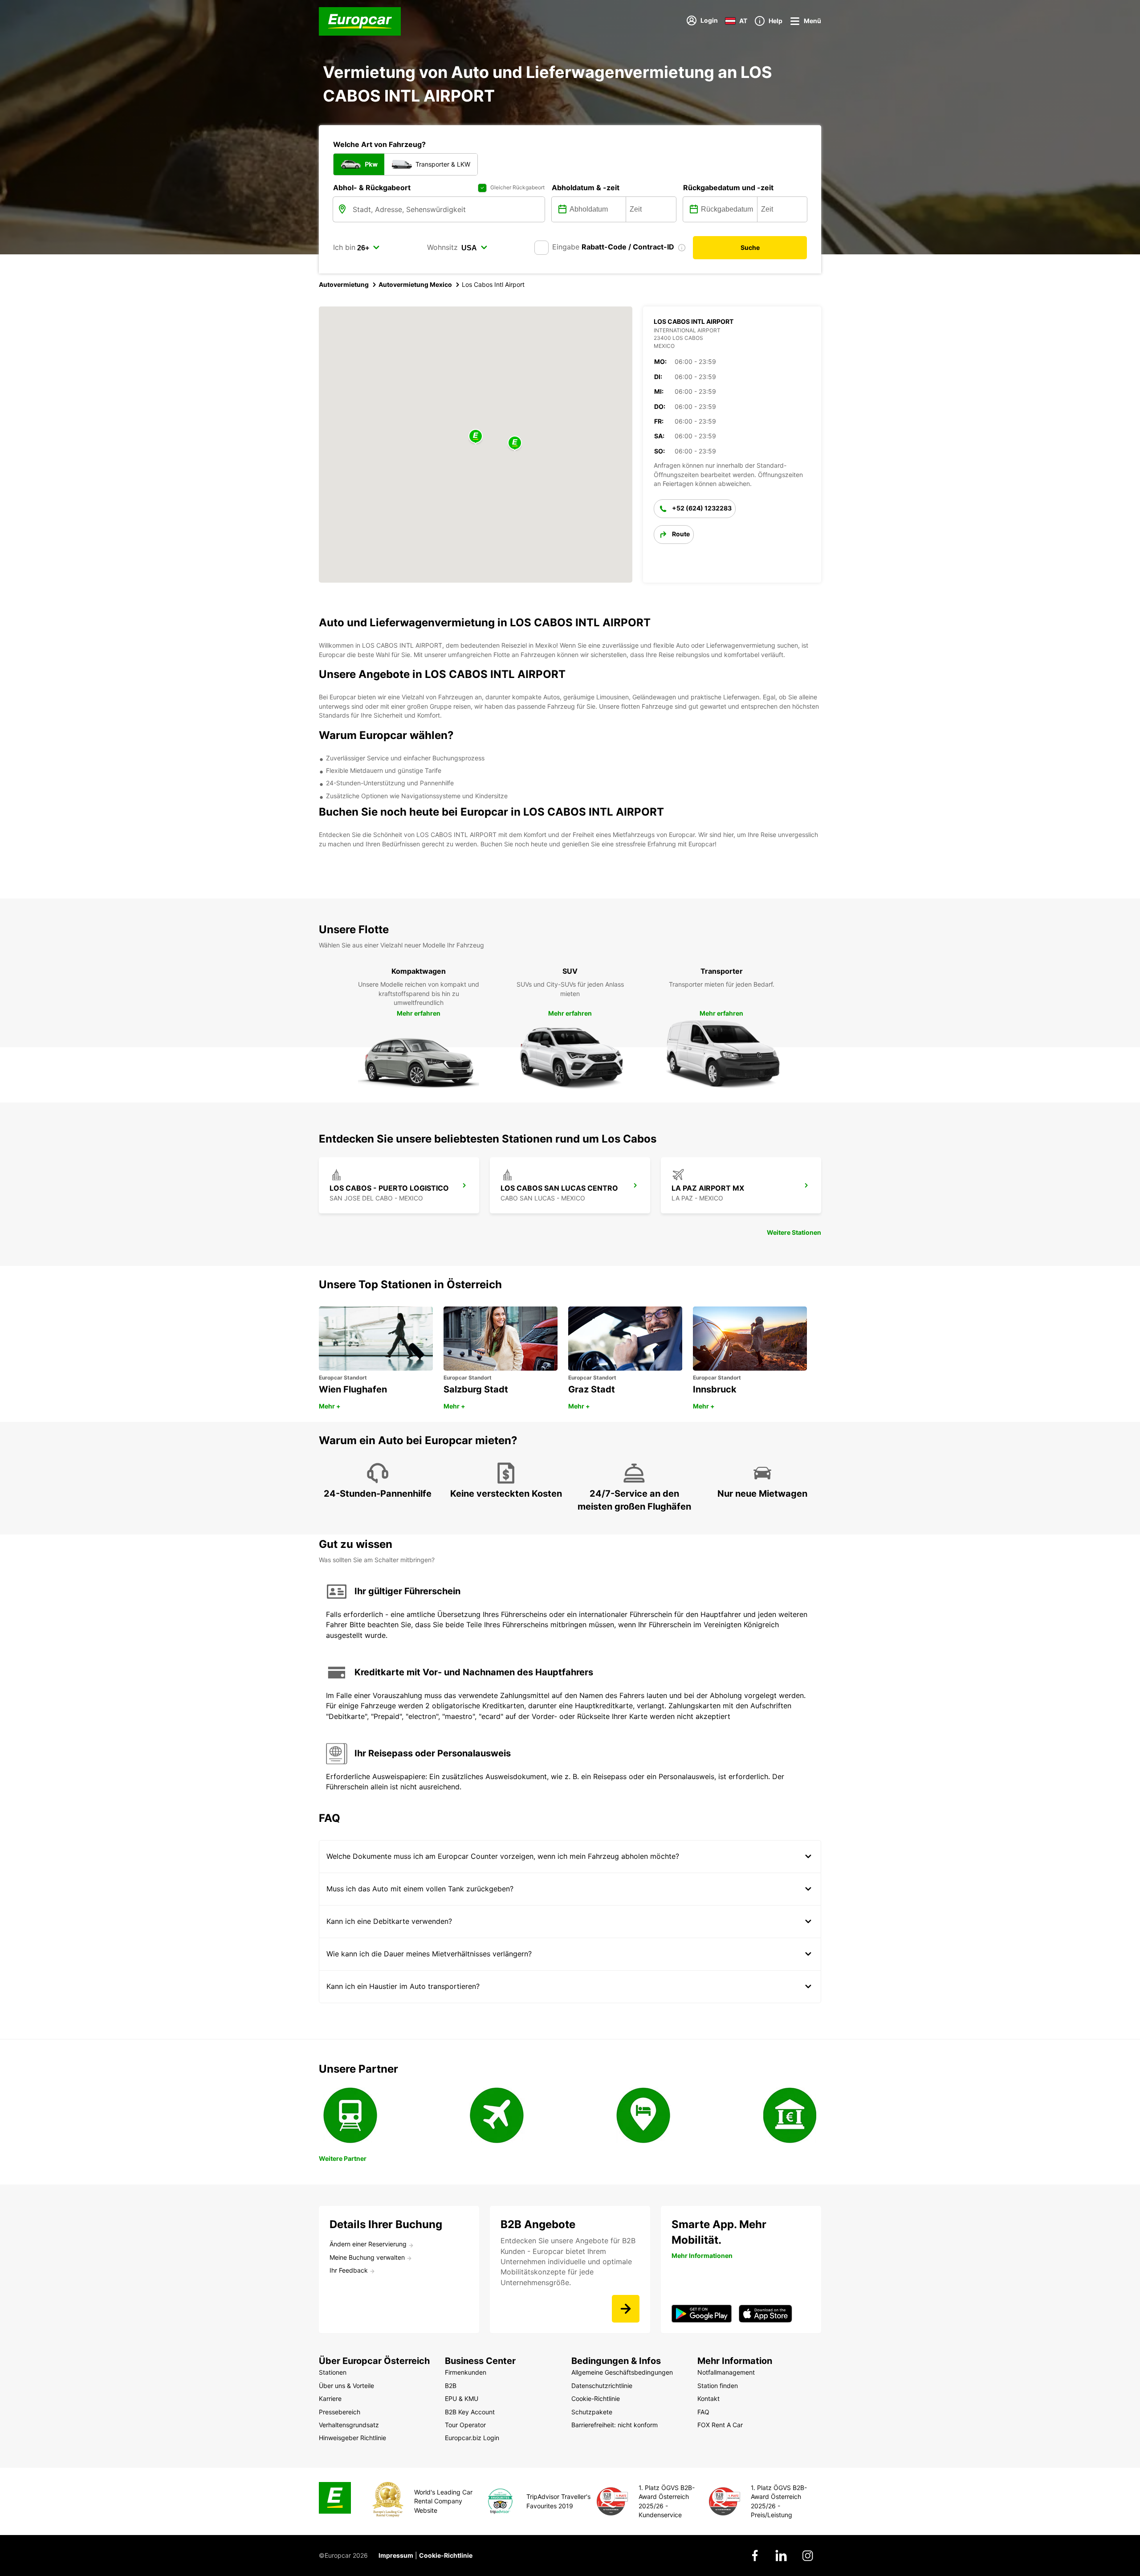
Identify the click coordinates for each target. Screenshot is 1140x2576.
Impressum (396, 2555)
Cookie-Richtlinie (446, 2555)
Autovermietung (344, 284)
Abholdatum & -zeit (586, 188)
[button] (476, 437)
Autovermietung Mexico (415, 284)
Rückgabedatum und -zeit (728, 188)
